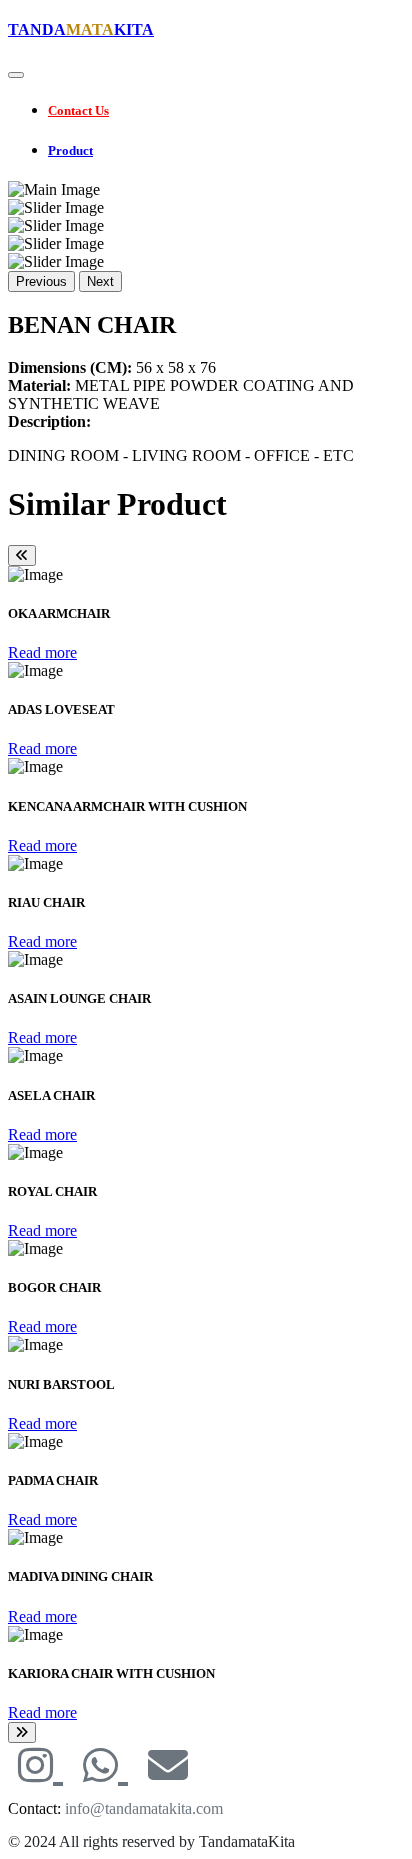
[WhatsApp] (105, 1766)
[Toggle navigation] (16, 75)
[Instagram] (40, 1766)
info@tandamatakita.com (144, 1808)
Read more (42, 652)
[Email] (168, 1766)
